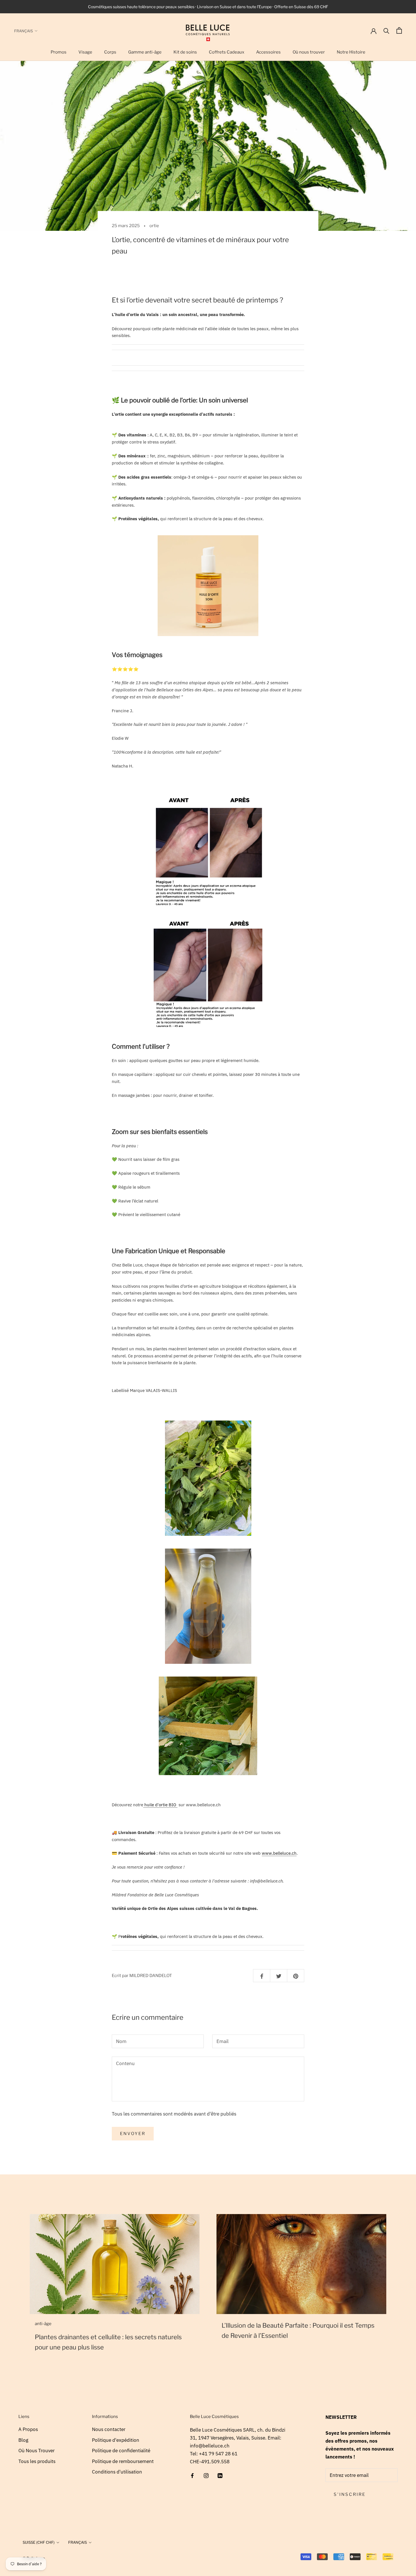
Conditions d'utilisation (117, 2472)
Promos (59, 52)
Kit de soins (185, 52)
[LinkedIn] (220, 2475)
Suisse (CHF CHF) (39, 2542)
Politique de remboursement (123, 2461)
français (78, 2542)
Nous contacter (109, 2429)
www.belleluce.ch (279, 1853)
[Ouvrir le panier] (399, 30)
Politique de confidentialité (121, 2451)
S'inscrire (350, 2494)
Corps (110, 52)
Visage (85, 52)
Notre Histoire (351, 52)
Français (23, 31)
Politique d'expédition (116, 2440)
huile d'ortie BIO (160, 1805)
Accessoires (268, 52)
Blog (23, 2440)
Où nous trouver (309, 52)
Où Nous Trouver (37, 2451)
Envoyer (133, 2134)
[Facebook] (192, 2475)
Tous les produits (37, 2461)
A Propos (28, 2429)
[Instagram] (206, 2475)
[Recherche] (386, 30)
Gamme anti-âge (145, 52)
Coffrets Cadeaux (227, 52)
